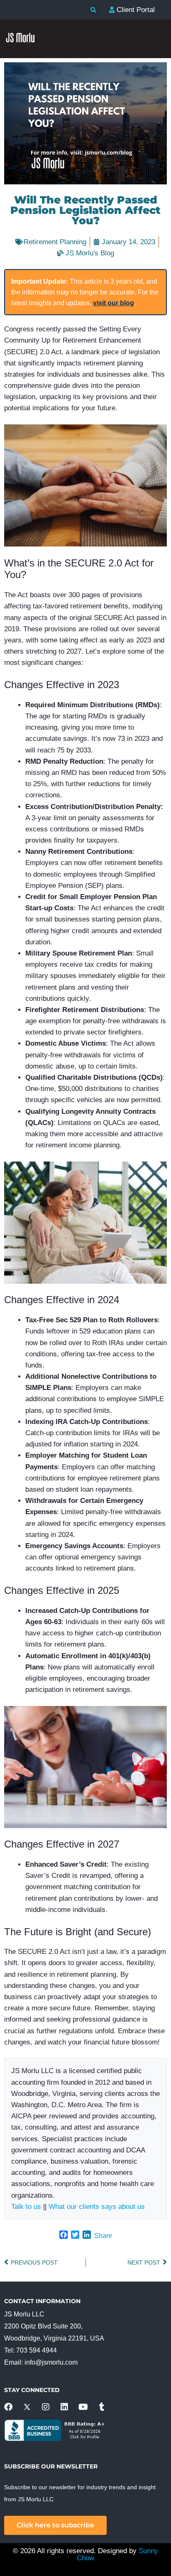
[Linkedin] (64, 2407)
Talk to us (26, 2207)
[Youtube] (83, 2407)
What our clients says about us (97, 2207)
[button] (93, 10)
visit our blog (114, 303)
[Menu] (156, 217)
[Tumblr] (102, 2407)
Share (103, 2236)
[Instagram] (46, 2407)
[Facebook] (8, 2407)
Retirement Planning (55, 242)
